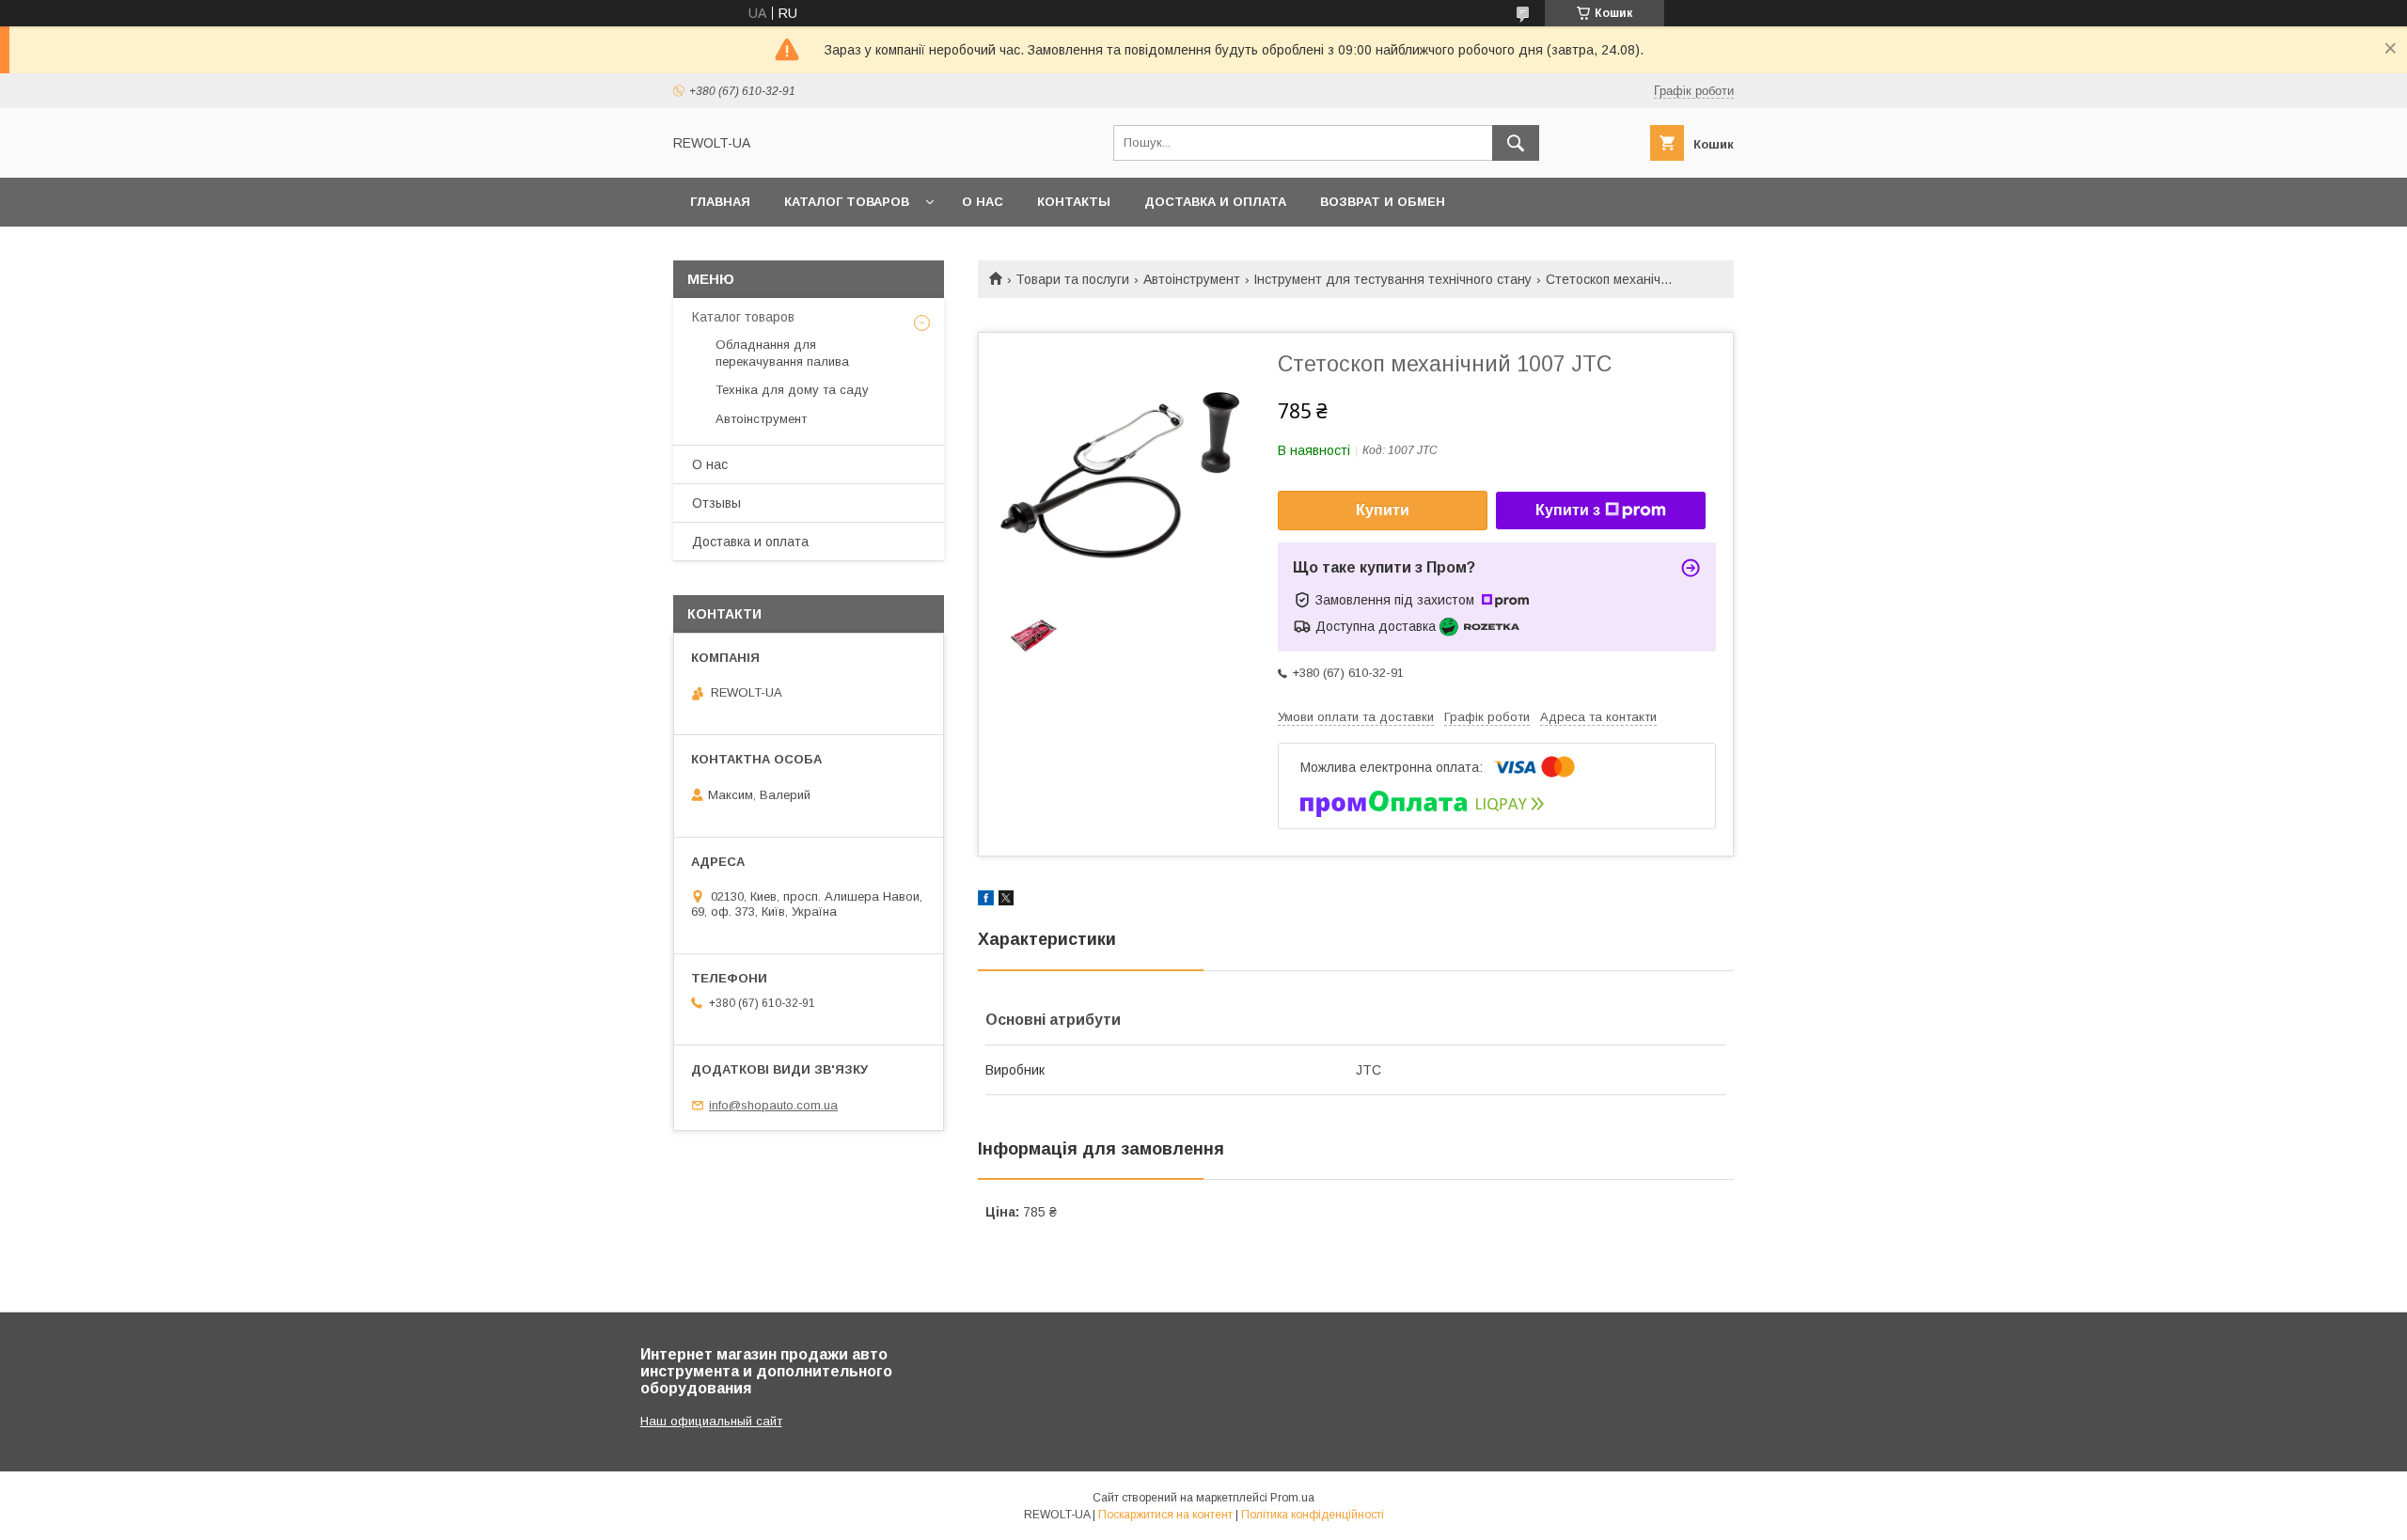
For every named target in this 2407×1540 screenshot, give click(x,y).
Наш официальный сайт (711, 1421)
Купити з (1568, 510)
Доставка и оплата (1215, 202)
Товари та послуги (1072, 279)
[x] (1006, 901)
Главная (720, 202)
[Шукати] (1516, 143)
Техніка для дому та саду (792, 390)
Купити (1383, 510)
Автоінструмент (1192, 279)
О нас (983, 202)
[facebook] (986, 901)
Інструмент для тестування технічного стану (1392, 279)
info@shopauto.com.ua (773, 1105)
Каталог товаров (847, 202)
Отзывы (716, 503)
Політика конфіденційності (1313, 1515)
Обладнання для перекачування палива (782, 353)
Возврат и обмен (1383, 202)
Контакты (1074, 202)
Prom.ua (1292, 1498)
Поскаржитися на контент (1165, 1515)
